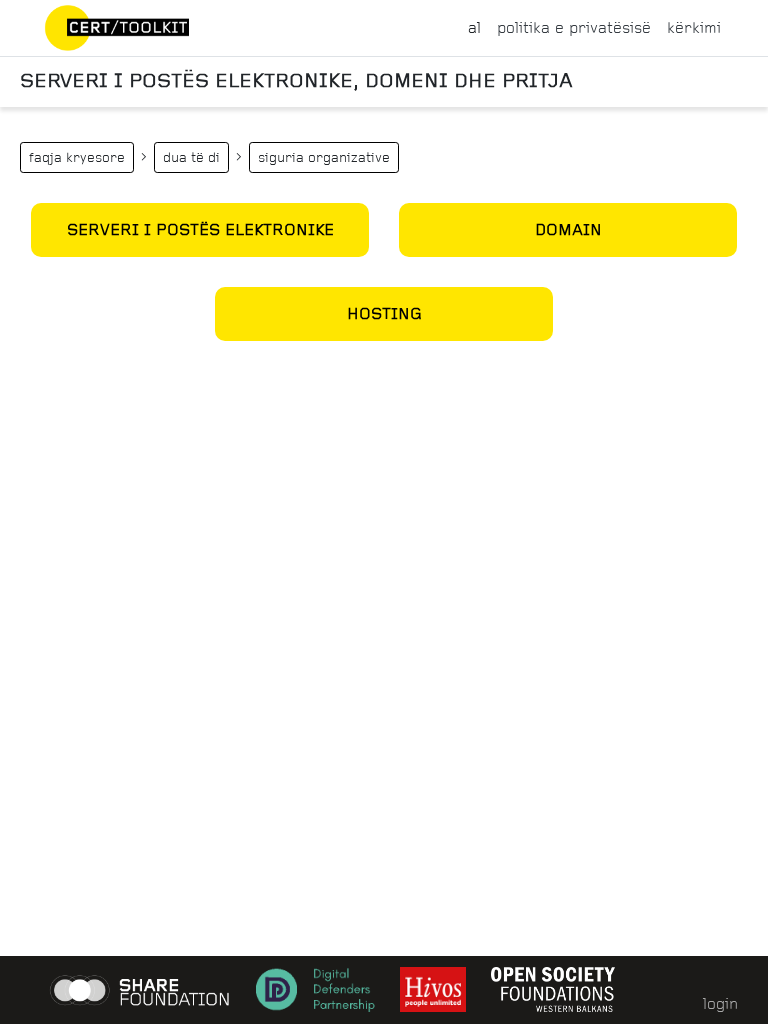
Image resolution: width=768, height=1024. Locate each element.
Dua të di (191, 157)
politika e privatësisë (574, 27)
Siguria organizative (324, 157)
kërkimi (694, 27)
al (474, 27)
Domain (568, 229)
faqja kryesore (77, 157)
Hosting (384, 313)
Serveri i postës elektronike (200, 229)
